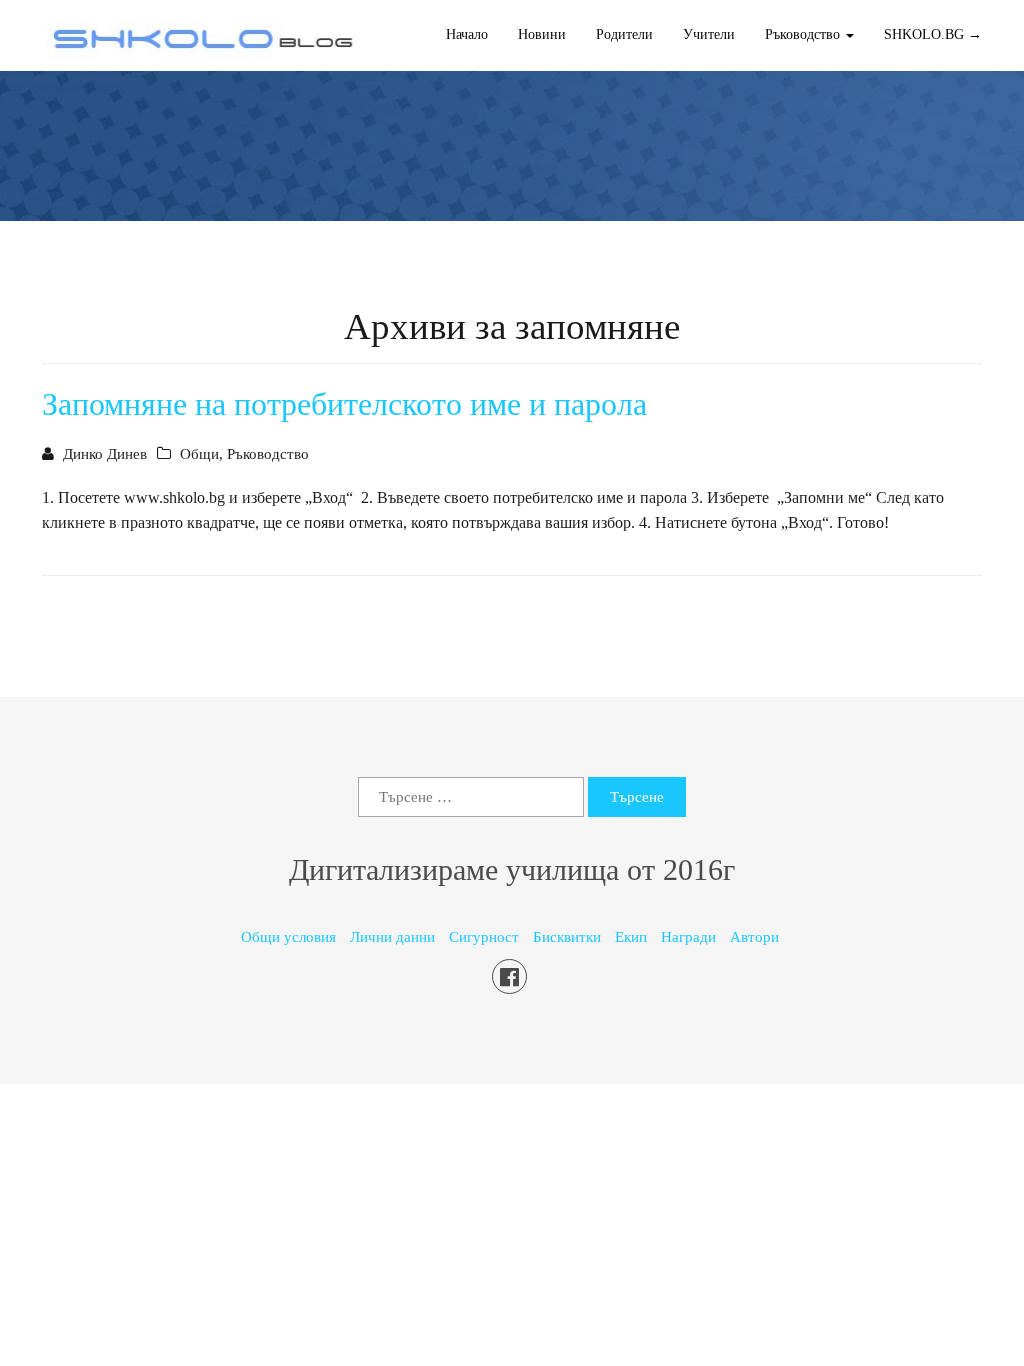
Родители (624, 34)
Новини (542, 34)
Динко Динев (105, 454)
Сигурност (484, 937)
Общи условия (288, 937)
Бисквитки (567, 937)
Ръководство (268, 454)
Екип (631, 937)
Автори (754, 937)
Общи (199, 454)
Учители (709, 34)
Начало (467, 34)
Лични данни (392, 937)
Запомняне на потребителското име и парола (344, 404)
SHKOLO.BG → (933, 34)
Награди (688, 937)
